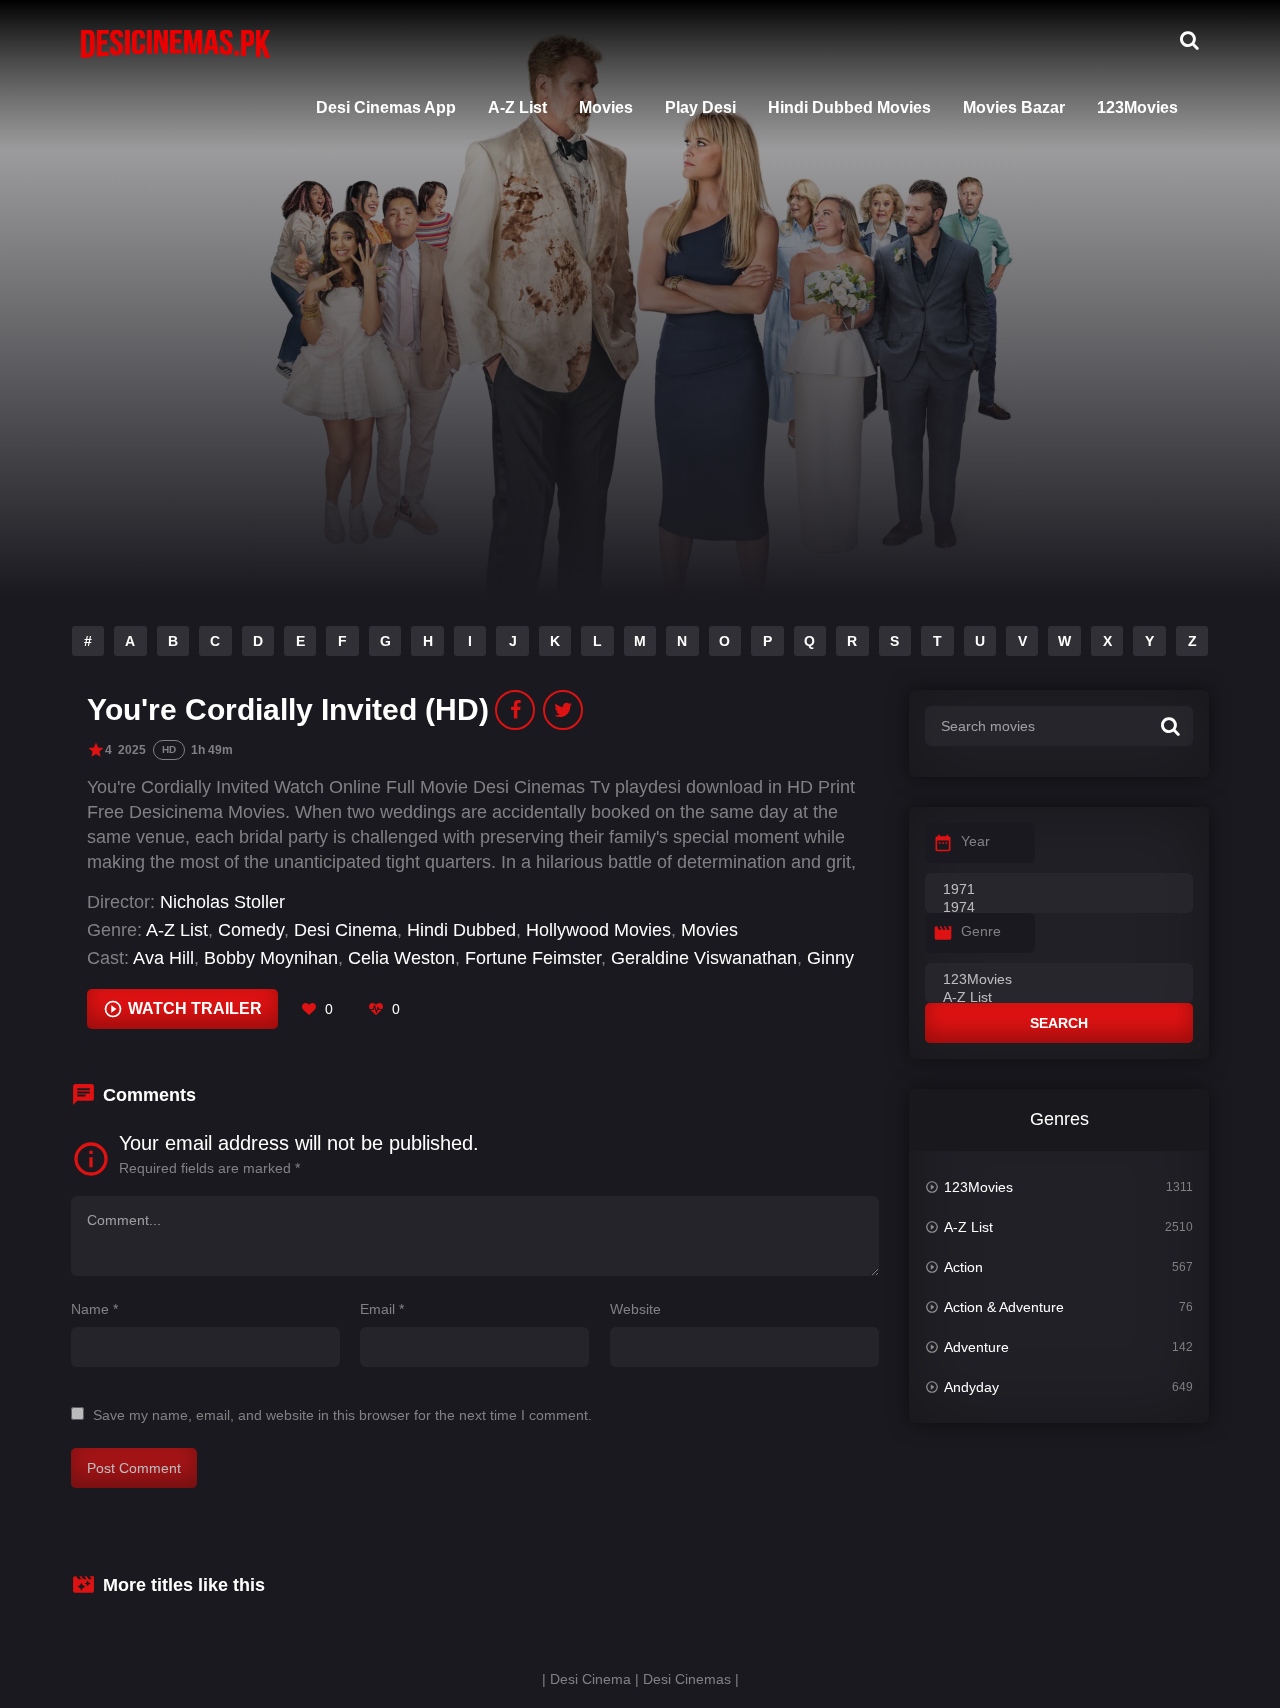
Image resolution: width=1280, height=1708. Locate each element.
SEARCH (1059, 1023)
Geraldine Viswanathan (704, 958)
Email (382, 1309)
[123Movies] (1059, 980)
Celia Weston (401, 958)
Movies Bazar (1014, 107)
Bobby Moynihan (271, 958)
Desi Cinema (345, 930)
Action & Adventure (1004, 1307)
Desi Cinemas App (386, 107)
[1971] (1059, 890)
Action (963, 1267)
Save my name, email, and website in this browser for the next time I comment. (342, 1415)
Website (635, 1309)
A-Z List (517, 107)
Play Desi (700, 107)
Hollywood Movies (598, 930)
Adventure (976, 1347)
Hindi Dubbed (461, 930)
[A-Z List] (1059, 998)
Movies (606, 107)
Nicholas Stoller (222, 902)
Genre (981, 931)
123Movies (1137, 107)
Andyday (971, 1387)
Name (94, 1309)
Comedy (251, 930)
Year (975, 841)
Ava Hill (163, 958)
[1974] (1059, 908)
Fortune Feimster (533, 958)
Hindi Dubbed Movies (849, 107)
